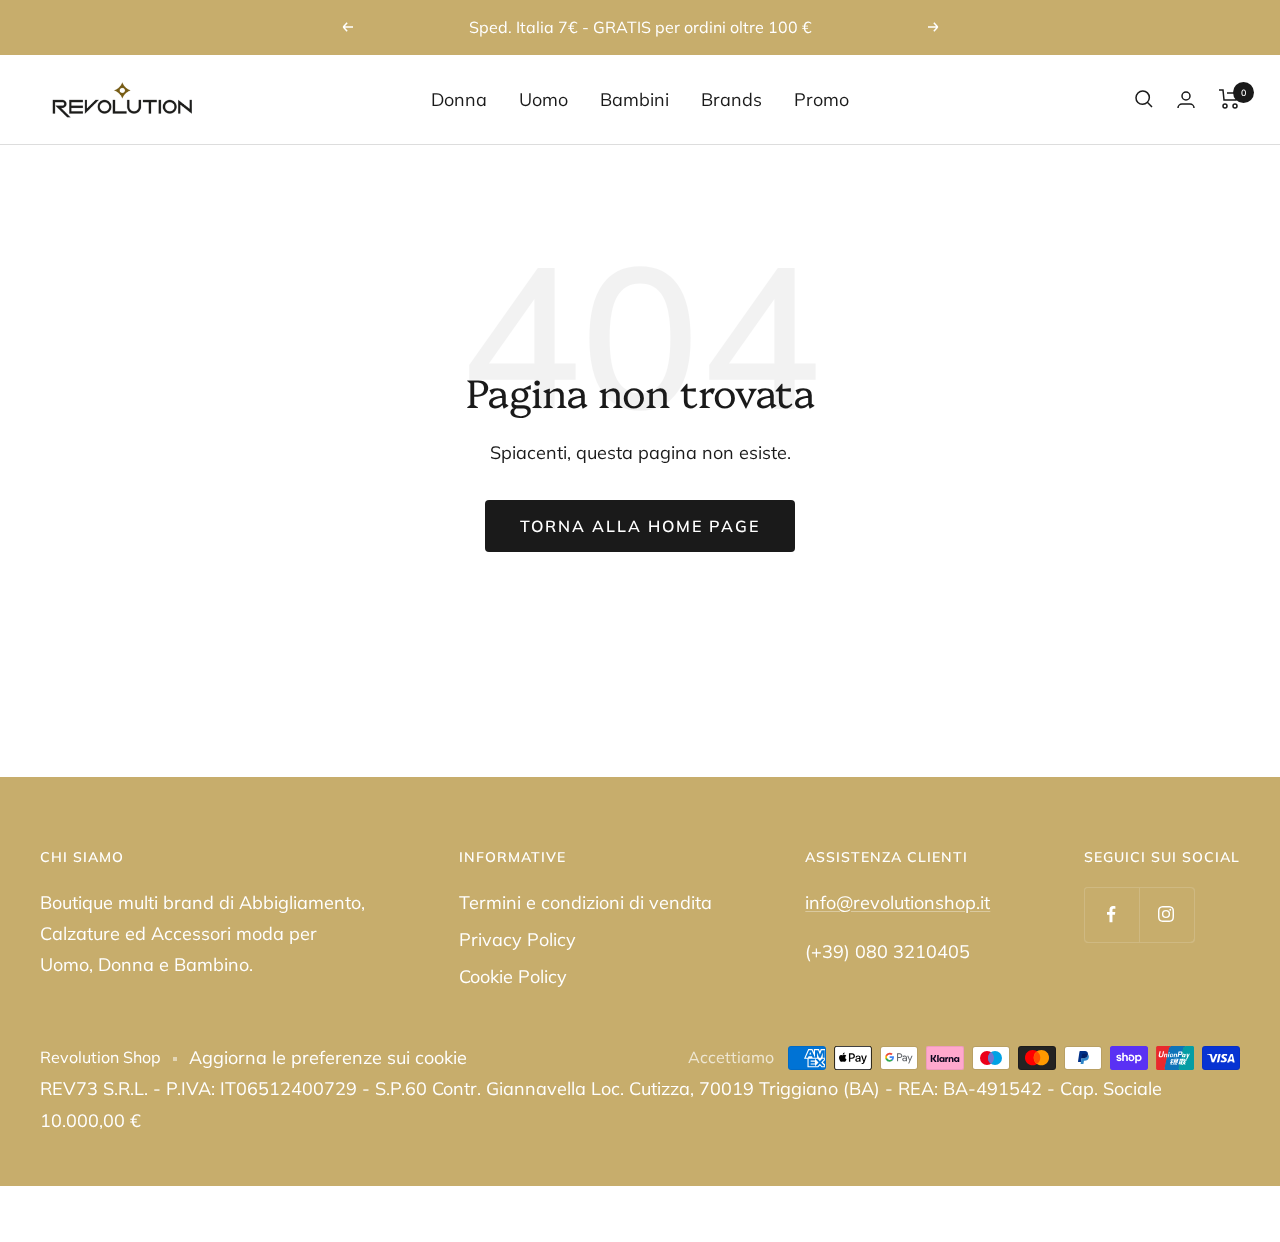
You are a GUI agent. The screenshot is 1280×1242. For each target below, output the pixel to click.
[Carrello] (1229, 99)
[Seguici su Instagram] (1166, 914)
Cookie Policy (513, 976)
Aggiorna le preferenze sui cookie (328, 1057)
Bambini (634, 99)
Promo (821, 99)
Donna (459, 99)
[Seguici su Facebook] (1111, 914)
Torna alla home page (640, 526)
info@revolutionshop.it (897, 902)
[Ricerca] (1144, 99)
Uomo (543, 99)
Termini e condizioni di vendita (585, 902)
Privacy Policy (517, 939)
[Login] (1186, 99)
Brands (731, 99)
